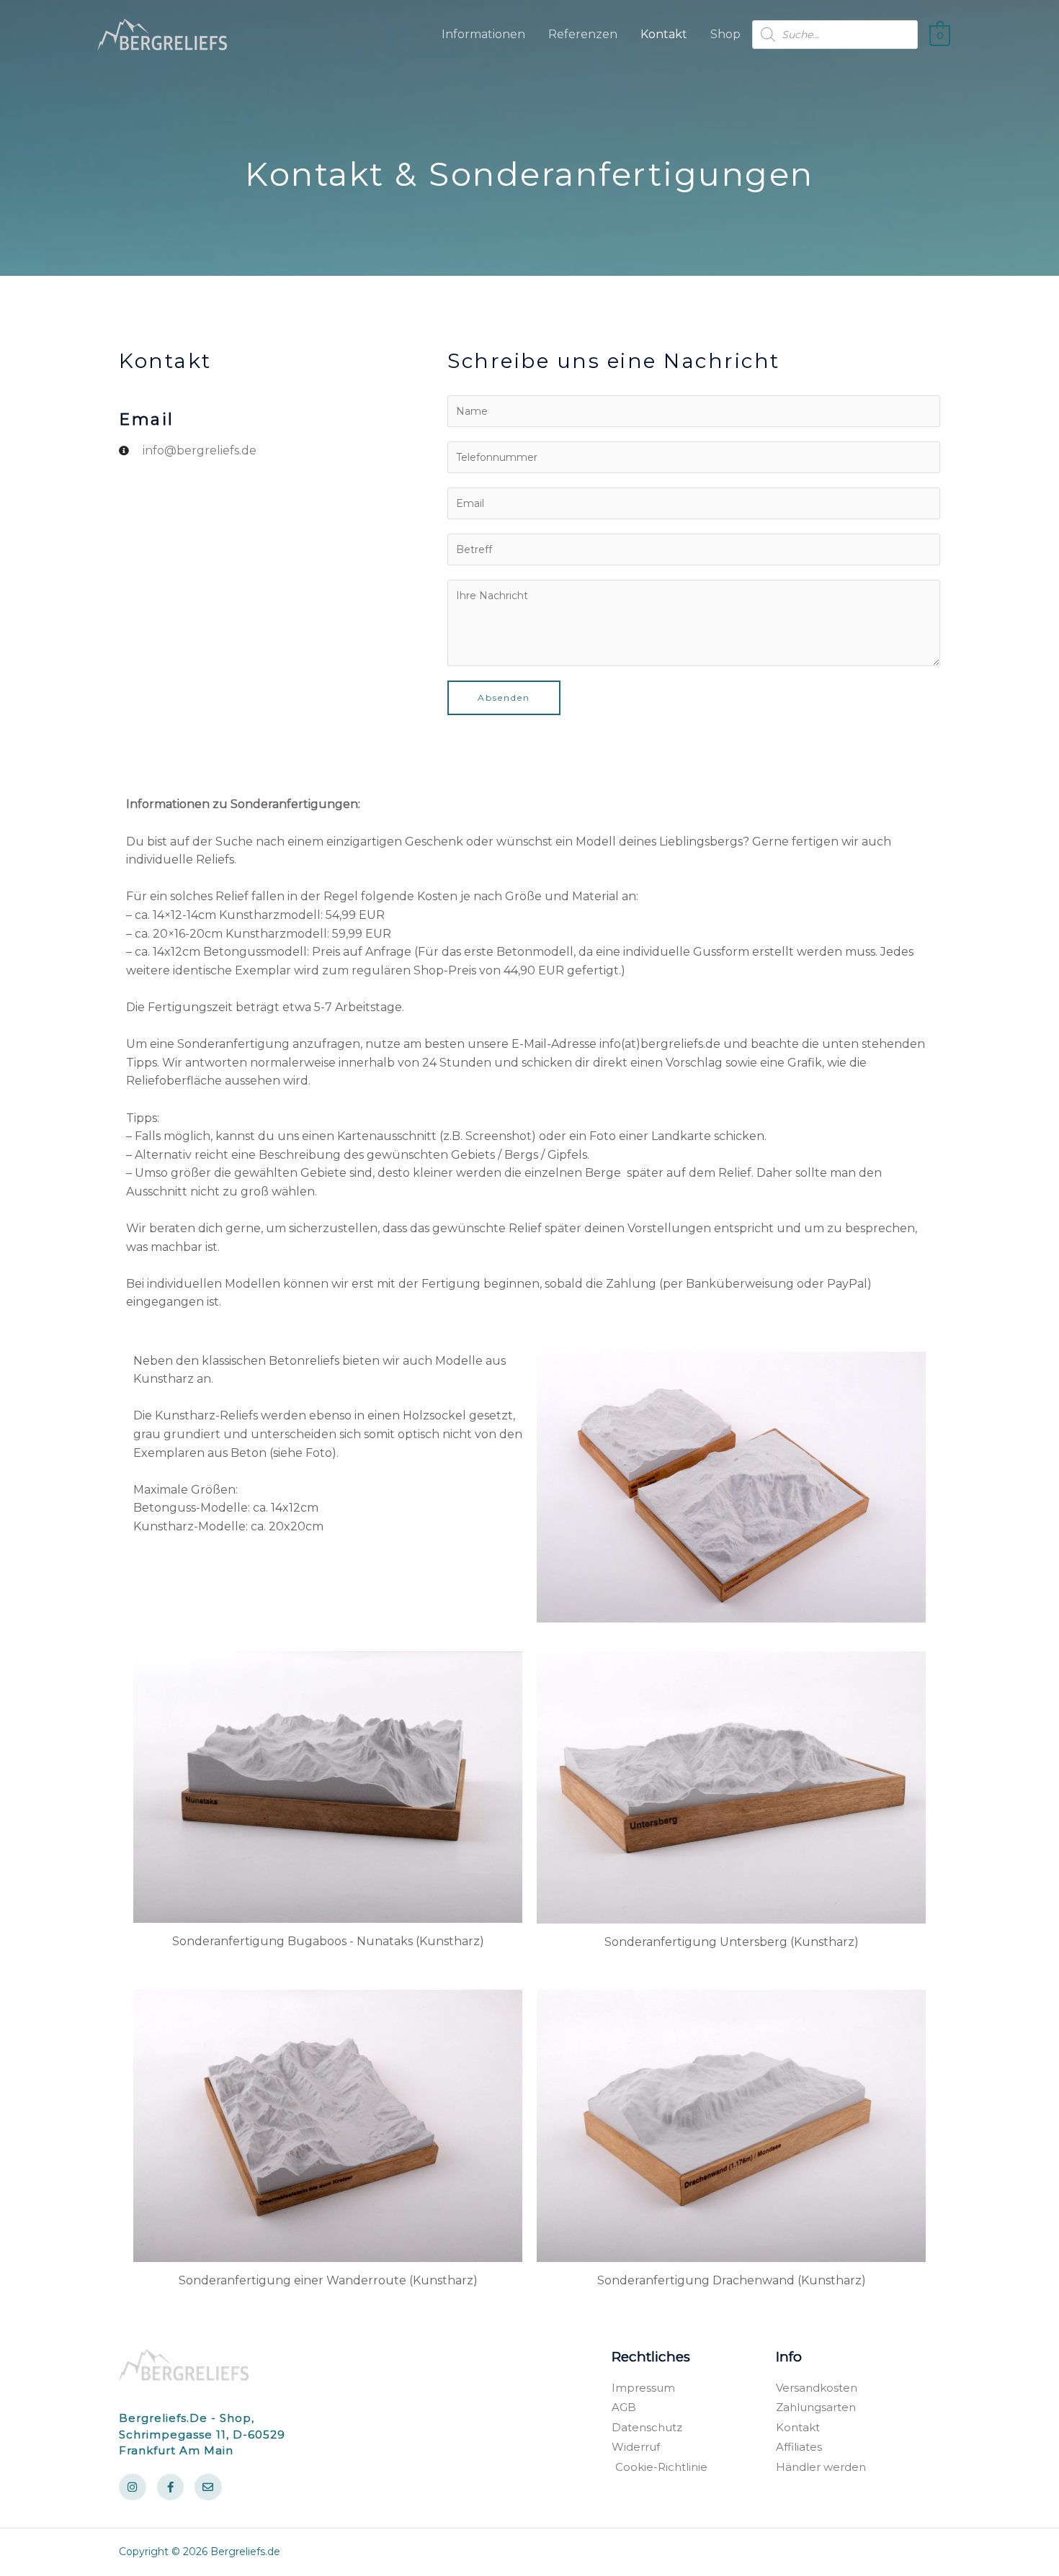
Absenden (504, 697)
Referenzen (583, 34)
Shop (725, 34)
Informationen (483, 34)
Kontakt (664, 34)
